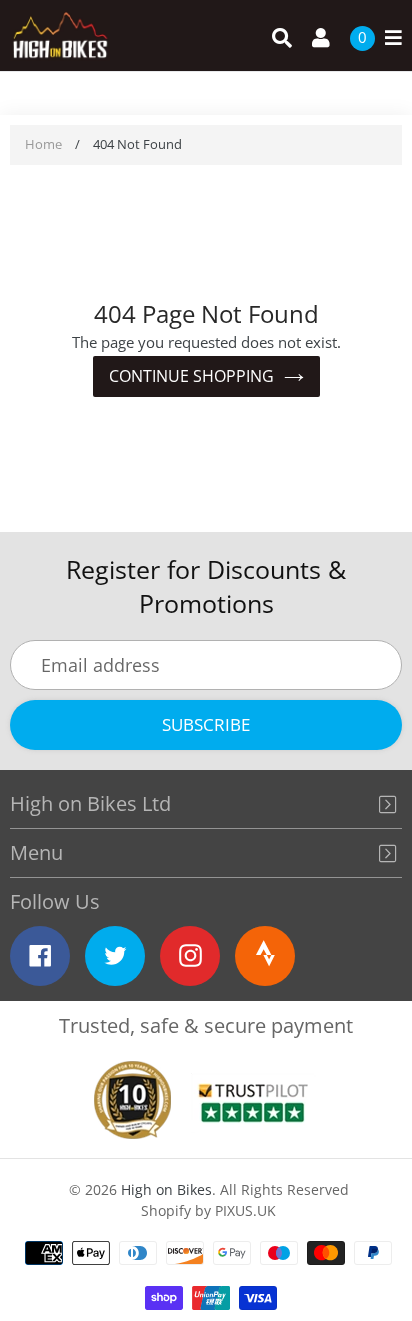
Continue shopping (191, 376)
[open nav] (388, 38)
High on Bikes (166, 1189)
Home (43, 144)
